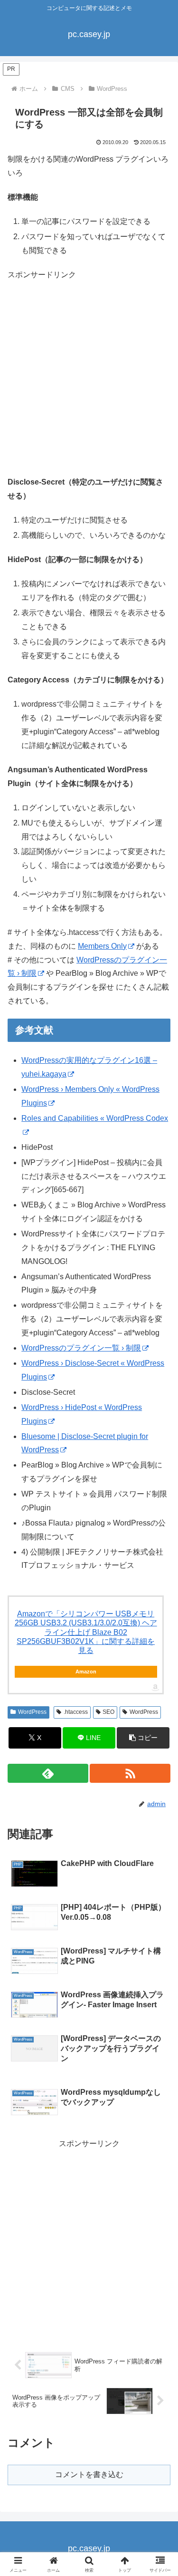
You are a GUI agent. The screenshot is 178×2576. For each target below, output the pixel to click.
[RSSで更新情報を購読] (130, 1773)
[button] (143, 1738)
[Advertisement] (89, 382)
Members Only (102, 946)
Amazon (86, 1672)
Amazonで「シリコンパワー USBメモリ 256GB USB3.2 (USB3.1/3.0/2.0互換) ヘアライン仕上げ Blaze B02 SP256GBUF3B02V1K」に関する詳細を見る (86, 1632)
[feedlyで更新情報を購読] (48, 1773)
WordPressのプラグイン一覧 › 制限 (81, 1348)
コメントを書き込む (89, 2474)
